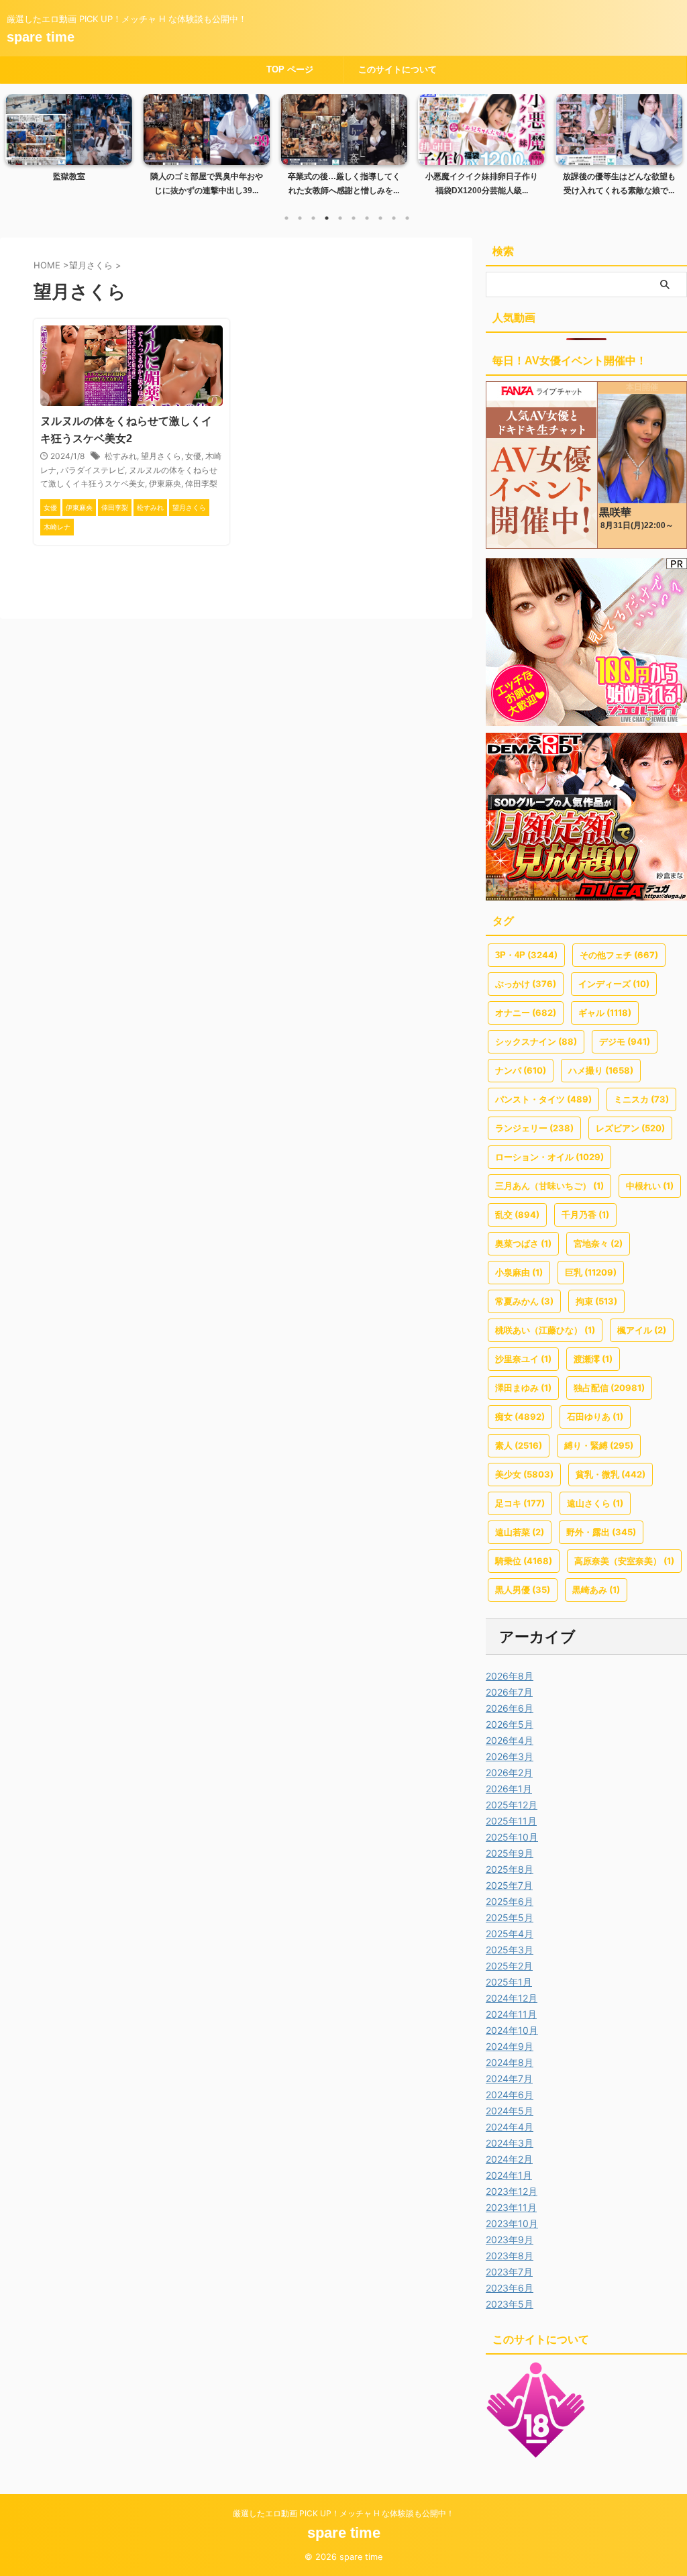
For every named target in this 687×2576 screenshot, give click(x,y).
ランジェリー (534, 1128)
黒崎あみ (596, 1590)
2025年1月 (509, 1982)
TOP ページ (290, 69)
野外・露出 (601, 1532)
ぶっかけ (526, 984)
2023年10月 (512, 2223)
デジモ (625, 1041)
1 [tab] (286, 218)
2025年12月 (512, 1805)
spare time (41, 37)
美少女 (524, 1474)
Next (669, 142)
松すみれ (121, 456)
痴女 (520, 1416)
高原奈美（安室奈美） (624, 1561)
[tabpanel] (88, 149)
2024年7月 (509, 2078)
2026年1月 (509, 1789)
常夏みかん (524, 1301)
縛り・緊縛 (599, 1445)
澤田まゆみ (523, 1388)
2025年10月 (512, 1837)
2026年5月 (510, 1724)
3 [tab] (313, 218)
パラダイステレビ (93, 470)
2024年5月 (510, 2111)
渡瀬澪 (593, 1359)
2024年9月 (510, 2046)
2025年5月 (510, 1917)
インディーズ (614, 984)
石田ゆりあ (595, 1416)
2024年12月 (512, 1998)
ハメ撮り (601, 1070)
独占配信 (609, 1388)
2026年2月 (509, 1772)
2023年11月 (511, 2207)
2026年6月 (510, 1708)
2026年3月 (510, 1756)
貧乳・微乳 (611, 1474)
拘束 (596, 1301)
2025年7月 (509, 1885)
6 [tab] (354, 218)
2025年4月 (510, 1934)
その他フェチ (619, 955)
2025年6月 (510, 1901)
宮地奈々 (598, 1243)
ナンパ (521, 1070)
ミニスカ (641, 1099)
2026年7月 (509, 1692)
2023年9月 (510, 2239)
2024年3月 (510, 2143)
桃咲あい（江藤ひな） (545, 1330)
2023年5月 (510, 2304)
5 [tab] (340, 218)
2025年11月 (511, 1821)
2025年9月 (510, 1853)
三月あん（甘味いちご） (549, 1186)
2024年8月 (510, 2062)
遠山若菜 (520, 1532)
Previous (18, 142)
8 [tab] (380, 218)
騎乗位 (524, 1561)
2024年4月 (510, 2127)
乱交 (517, 1215)
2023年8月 (510, 2256)
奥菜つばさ (523, 1243)
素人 (519, 1445)
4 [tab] (327, 218)
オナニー (526, 1013)
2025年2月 (509, 1966)
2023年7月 (509, 2272)
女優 (193, 456)
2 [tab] (300, 218)
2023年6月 (510, 2288)
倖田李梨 (201, 483)
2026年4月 (510, 1740)
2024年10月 (512, 2030)
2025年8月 (510, 1869)
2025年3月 (510, 1950)
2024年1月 (509, 2175)
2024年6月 (510, 2095)
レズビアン (630, 1128)
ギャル (605, 1013)
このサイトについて (398, 69)
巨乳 (591, 1272)
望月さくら (161, 456)
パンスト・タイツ (543, 1099)
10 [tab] (407, 218)
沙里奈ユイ (523, 1359)
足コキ (520, 1503)
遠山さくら (595, 1503)
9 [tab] (394, 218)
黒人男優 (523, 1590)
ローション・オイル (549, 1157)
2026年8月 (510, 1676)
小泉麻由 (519, 1272)
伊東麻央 (165, 483)
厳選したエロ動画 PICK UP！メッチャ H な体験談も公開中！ (343, 2513)
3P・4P (526, 955)
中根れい (650, 1186)
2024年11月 (511, 2014)
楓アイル (642, 1330)
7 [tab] (367, 218)
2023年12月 (512, 2191)
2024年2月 (509, 2159)
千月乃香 (585, 1215)
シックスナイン (536, 1041)
